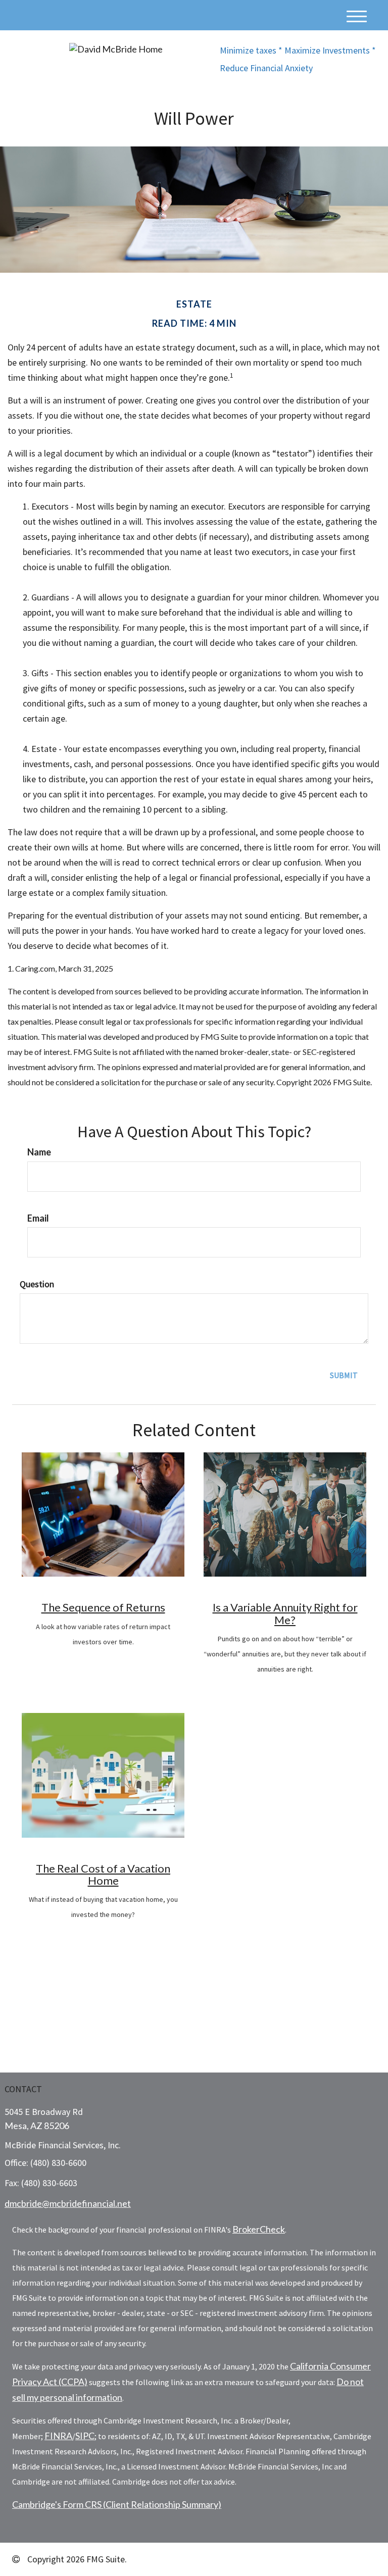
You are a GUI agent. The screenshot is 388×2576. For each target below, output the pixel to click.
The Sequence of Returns (103, 1607)
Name (39, 1152)
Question (37, 1284)
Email (38, 1218)
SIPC (85, 2436)
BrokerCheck (259, 2229)
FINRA (58, 2436)
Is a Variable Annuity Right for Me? (285, 1613)
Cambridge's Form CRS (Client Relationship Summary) (117, 2504)
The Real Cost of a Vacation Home (103, 1874)
